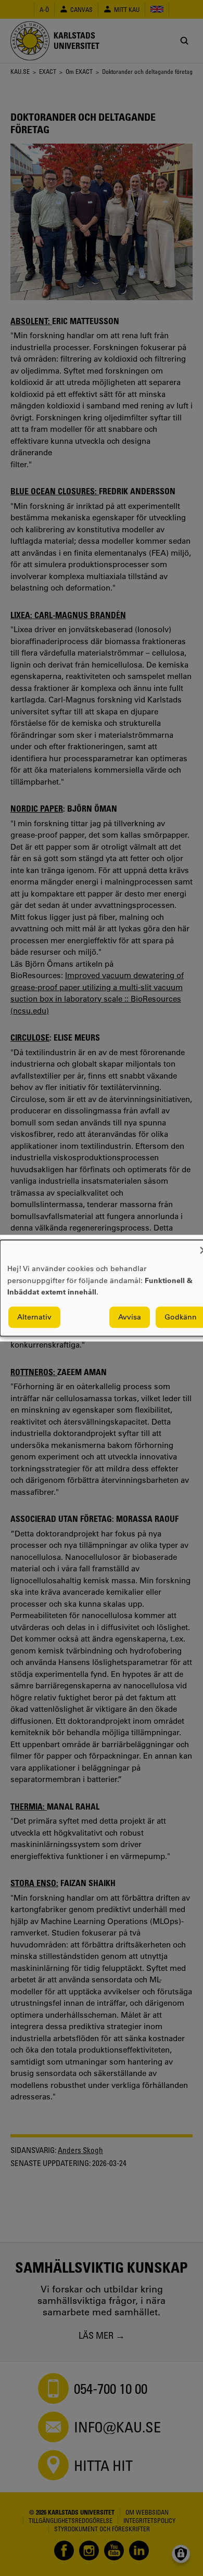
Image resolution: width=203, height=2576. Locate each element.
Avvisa (130, 1317)
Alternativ (34, 1317)
